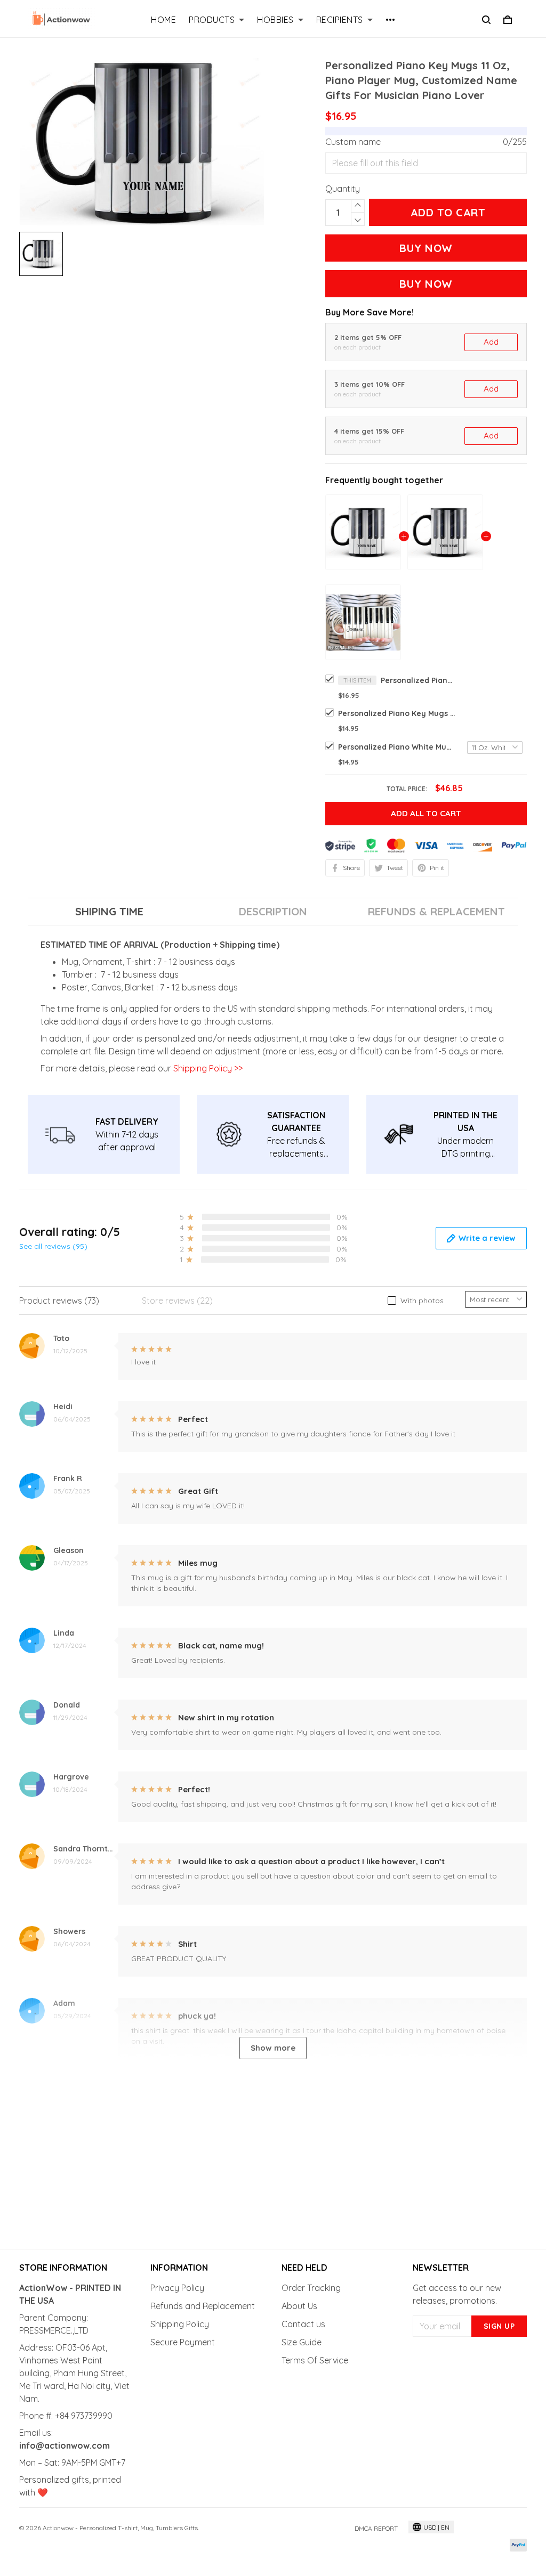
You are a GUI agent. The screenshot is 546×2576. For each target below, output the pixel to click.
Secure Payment (183, 2342)
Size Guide (302, 2342)
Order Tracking (311, 2288)
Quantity (343, 189)
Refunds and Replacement (203, 2306)
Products (212, 20)
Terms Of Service (315, 2360)
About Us (299, 2306)
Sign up (499, 2326)
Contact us (303, 2324)
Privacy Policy (177, 2288)
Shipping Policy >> (207, 1068)
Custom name (353, 142)
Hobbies (275, 20)
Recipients (340, 20)
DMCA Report (376, 2528)
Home (163, 20)
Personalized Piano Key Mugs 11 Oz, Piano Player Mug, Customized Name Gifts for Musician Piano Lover (418, 680)
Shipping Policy (180, 2324)
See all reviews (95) (53, 1246)
